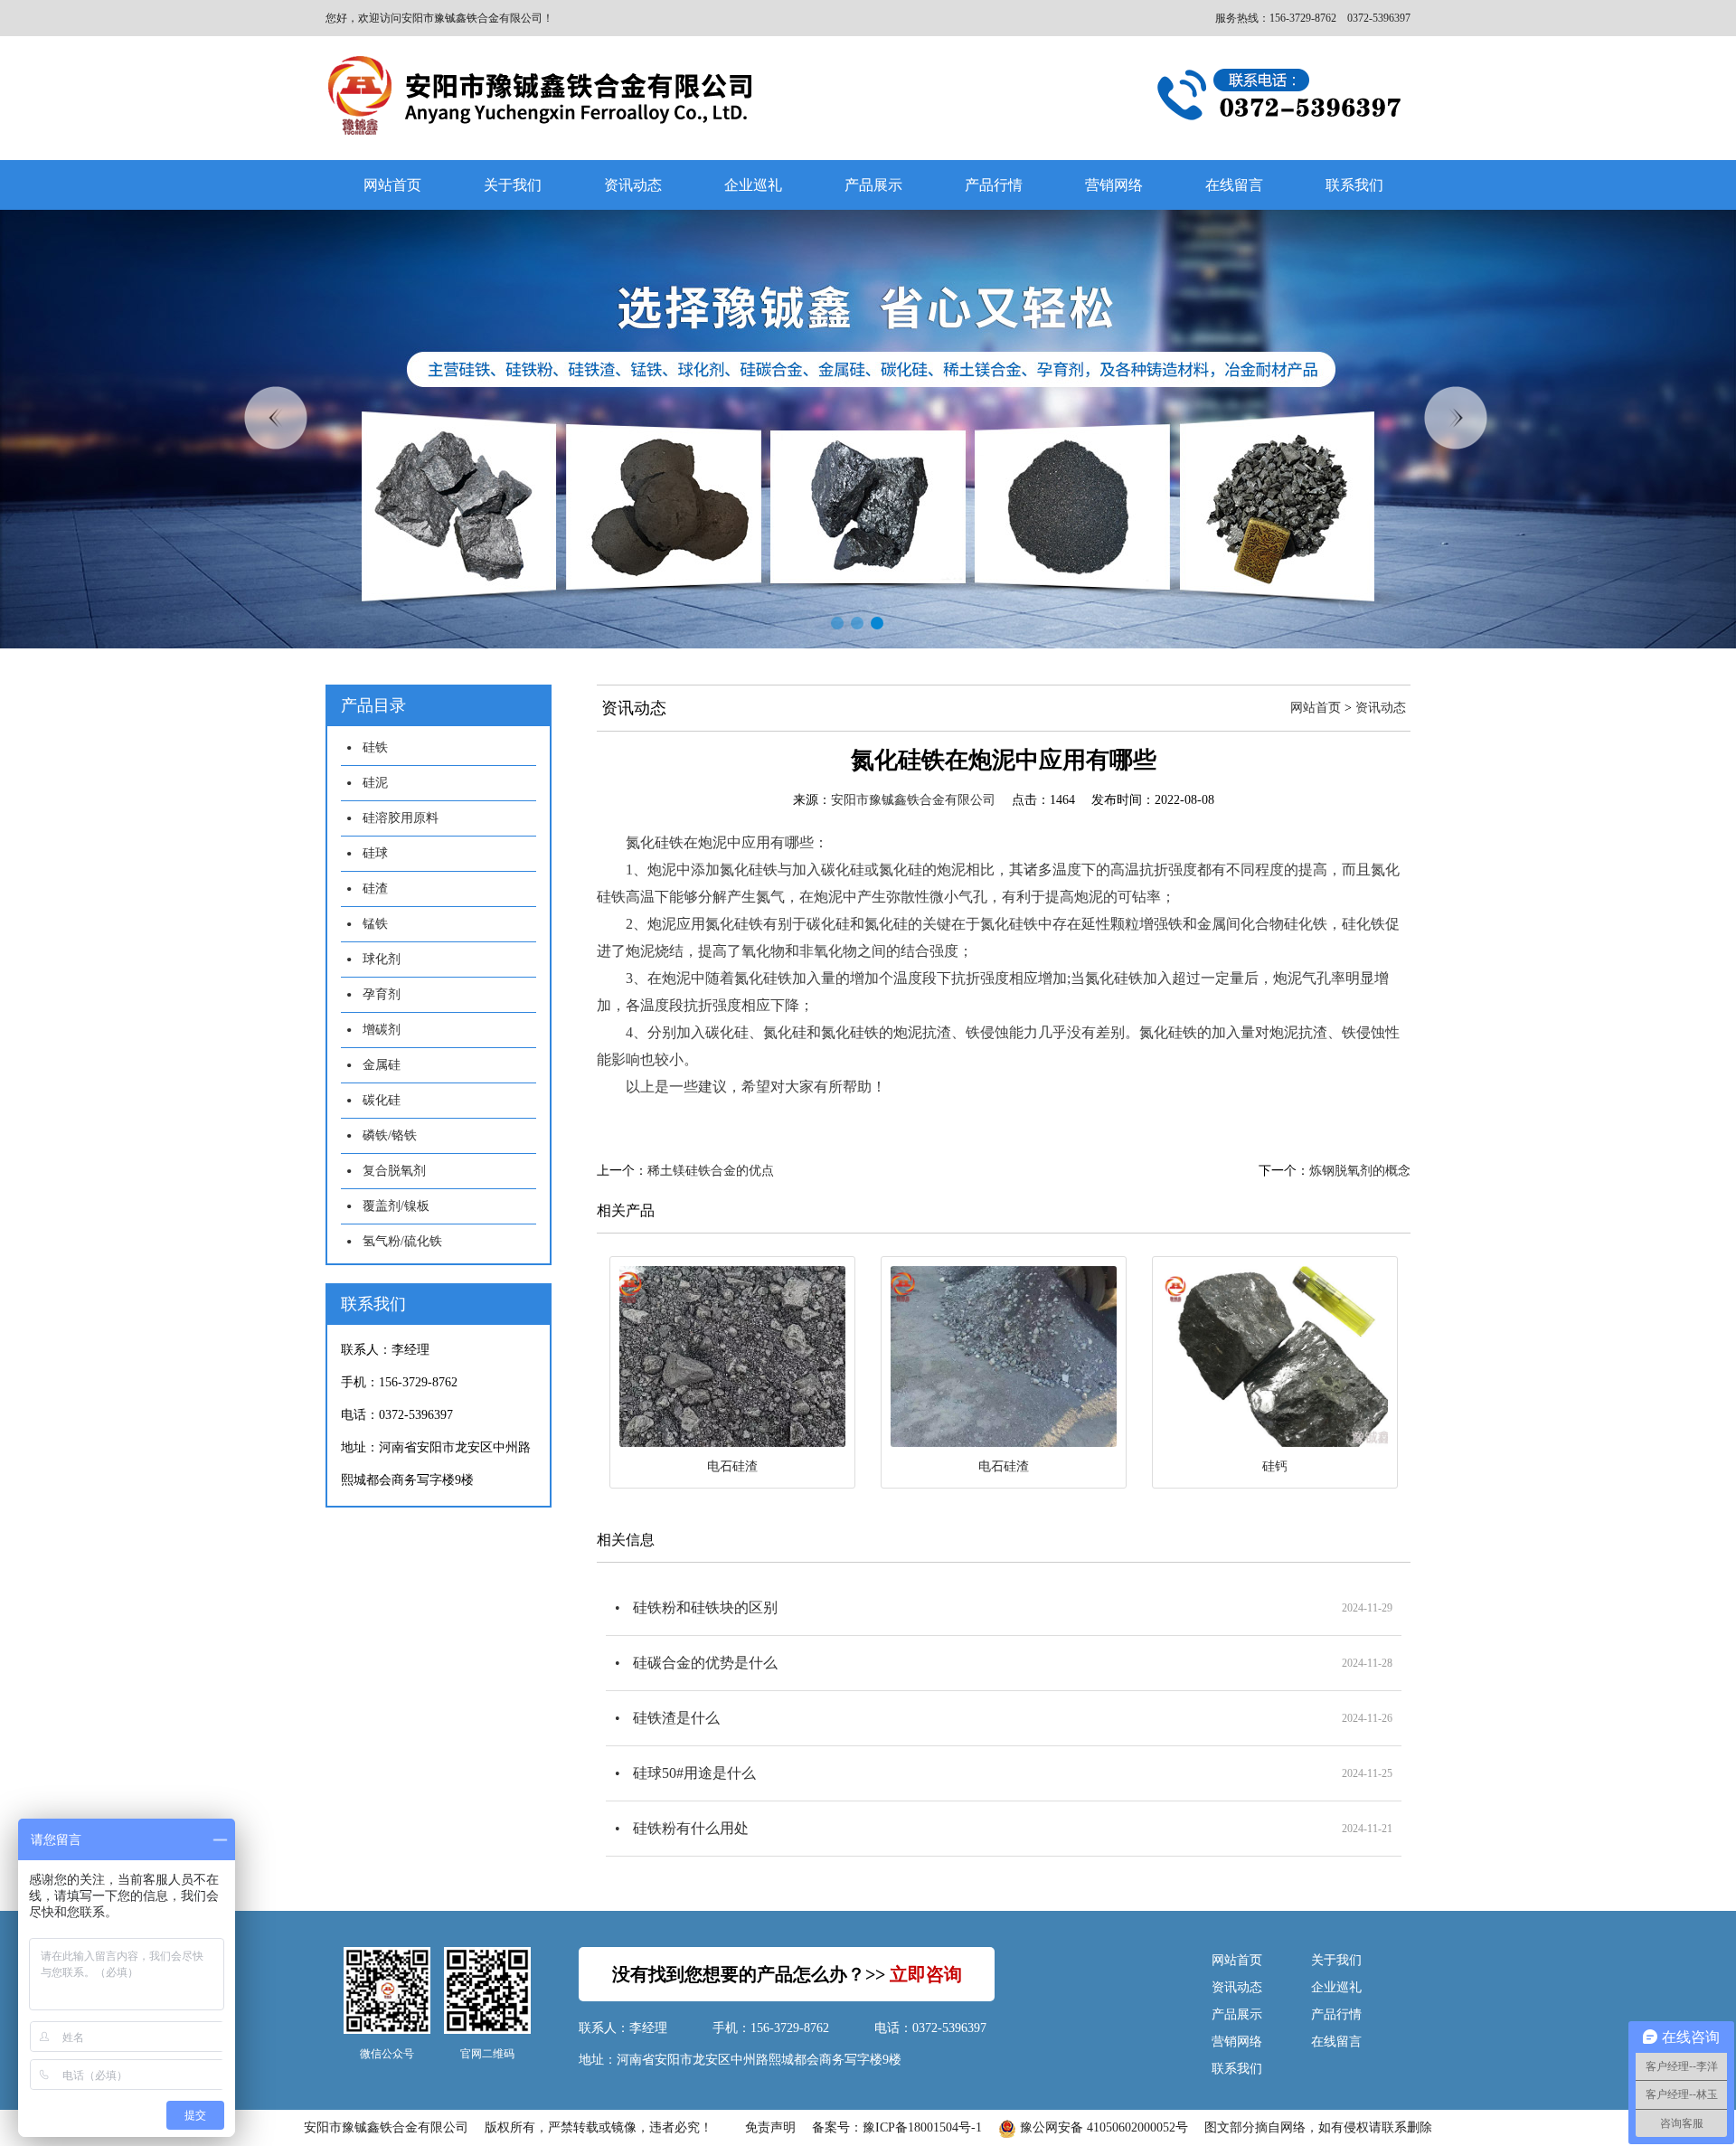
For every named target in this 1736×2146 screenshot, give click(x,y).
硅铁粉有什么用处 (691, 1828)
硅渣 (375, 889)
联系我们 (1354, 185)
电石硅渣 (732, 1466)
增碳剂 (382, 1030)
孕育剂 (382, 994)
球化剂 (382, 959)
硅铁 (375, 747)
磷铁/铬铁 (390, 1135)
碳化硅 (382, 1100)
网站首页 (392, 185)
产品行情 (994, 185)
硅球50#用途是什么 (694, 1773)
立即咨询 (926, 1974)
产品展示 (873, 185)
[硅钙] (1275, 1357)
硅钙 (1275, 1466)
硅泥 (375, 783)
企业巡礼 (753, 185)
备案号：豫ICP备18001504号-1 (897, 2127)
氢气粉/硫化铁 (402, 1241)
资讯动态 (633, 185)
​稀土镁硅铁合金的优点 (711, 1171)
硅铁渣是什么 (676, 1718)
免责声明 (770, 2127)
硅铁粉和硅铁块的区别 (705, 1607)
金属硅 (382, 1065)
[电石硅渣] (732, 1357)
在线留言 (1234, 185)
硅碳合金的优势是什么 (705, 1663)
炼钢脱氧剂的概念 (1360, 1171)
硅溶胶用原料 (401, 818)
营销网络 (1114, 185)
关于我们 (513, 185)
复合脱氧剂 (394, 1171)
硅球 (375, 853)
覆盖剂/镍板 (396, 1206)
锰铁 (375, 924)
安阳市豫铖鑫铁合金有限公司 (913, 800)
